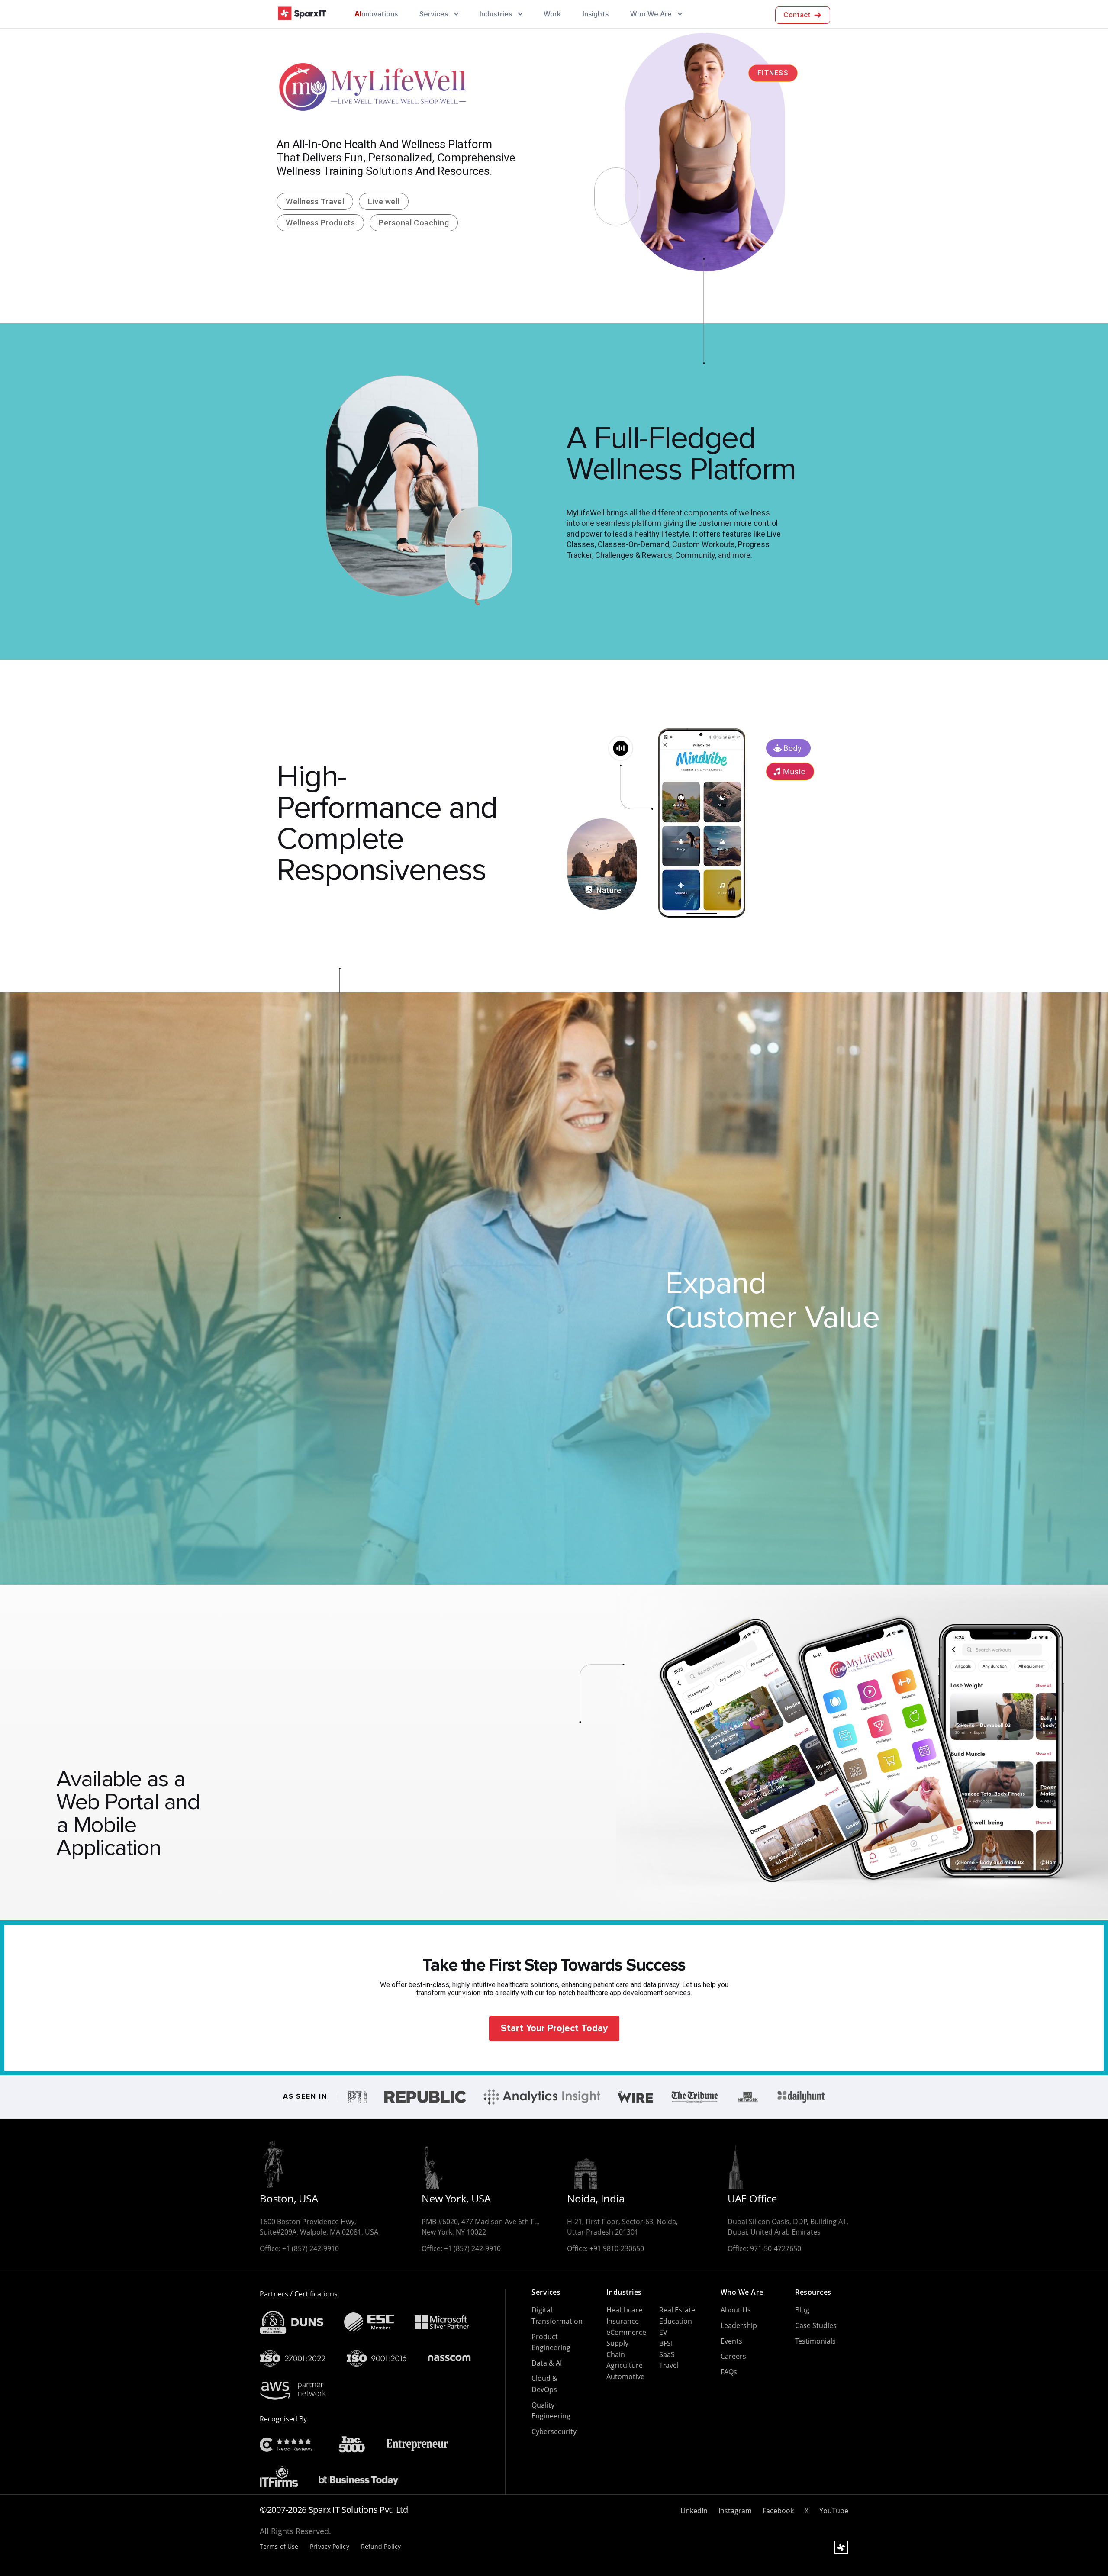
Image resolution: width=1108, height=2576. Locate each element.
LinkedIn (694, 2511)
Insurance (623, 2321)
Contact (797, 15)
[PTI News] (358, 2097)
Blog (802, 2310)
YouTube (834, 2511)
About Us (736, 2310)
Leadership (739, 2325)
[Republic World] (425, 2097)
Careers (733, 2356)
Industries (496, 14)
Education (676, 2321)
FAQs (729, 2372)
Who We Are (651, 14)
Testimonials (815, 2341)
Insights (596, 14)
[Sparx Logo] (302, 14)
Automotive (625, 2376)
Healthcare (624, 2310)
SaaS (667, 2354)
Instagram (735, 2511)
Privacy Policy (329, 2547)
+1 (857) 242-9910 (311, 2248)
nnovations (376, 14)
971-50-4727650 (776, 2248)
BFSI (666, 2343)
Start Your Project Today (554, 2028)
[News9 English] (748, 2097)
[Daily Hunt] (801, 2097)
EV (663, 2332)
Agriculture (625, 2365)
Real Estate (677, 2310)
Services (434, 14)
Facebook (778, 2511)
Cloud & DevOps (544, 2384)
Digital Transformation (557, 2315)
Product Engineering (551, 2342)
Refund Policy (381, 2547)
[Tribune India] (694, 2097)
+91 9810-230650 (617, 2248)
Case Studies (816, 2325)
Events (731, 2341)
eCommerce (626, 2332)
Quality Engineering (551, 2411)
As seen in (305, 2097)
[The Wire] (635, 2097)
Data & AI (547, 2363)
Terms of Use (279, 2547)
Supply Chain (617, 2349)
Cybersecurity (554, 2431)
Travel (669, 2365)
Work (552, 14)
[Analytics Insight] (542, 2097)
